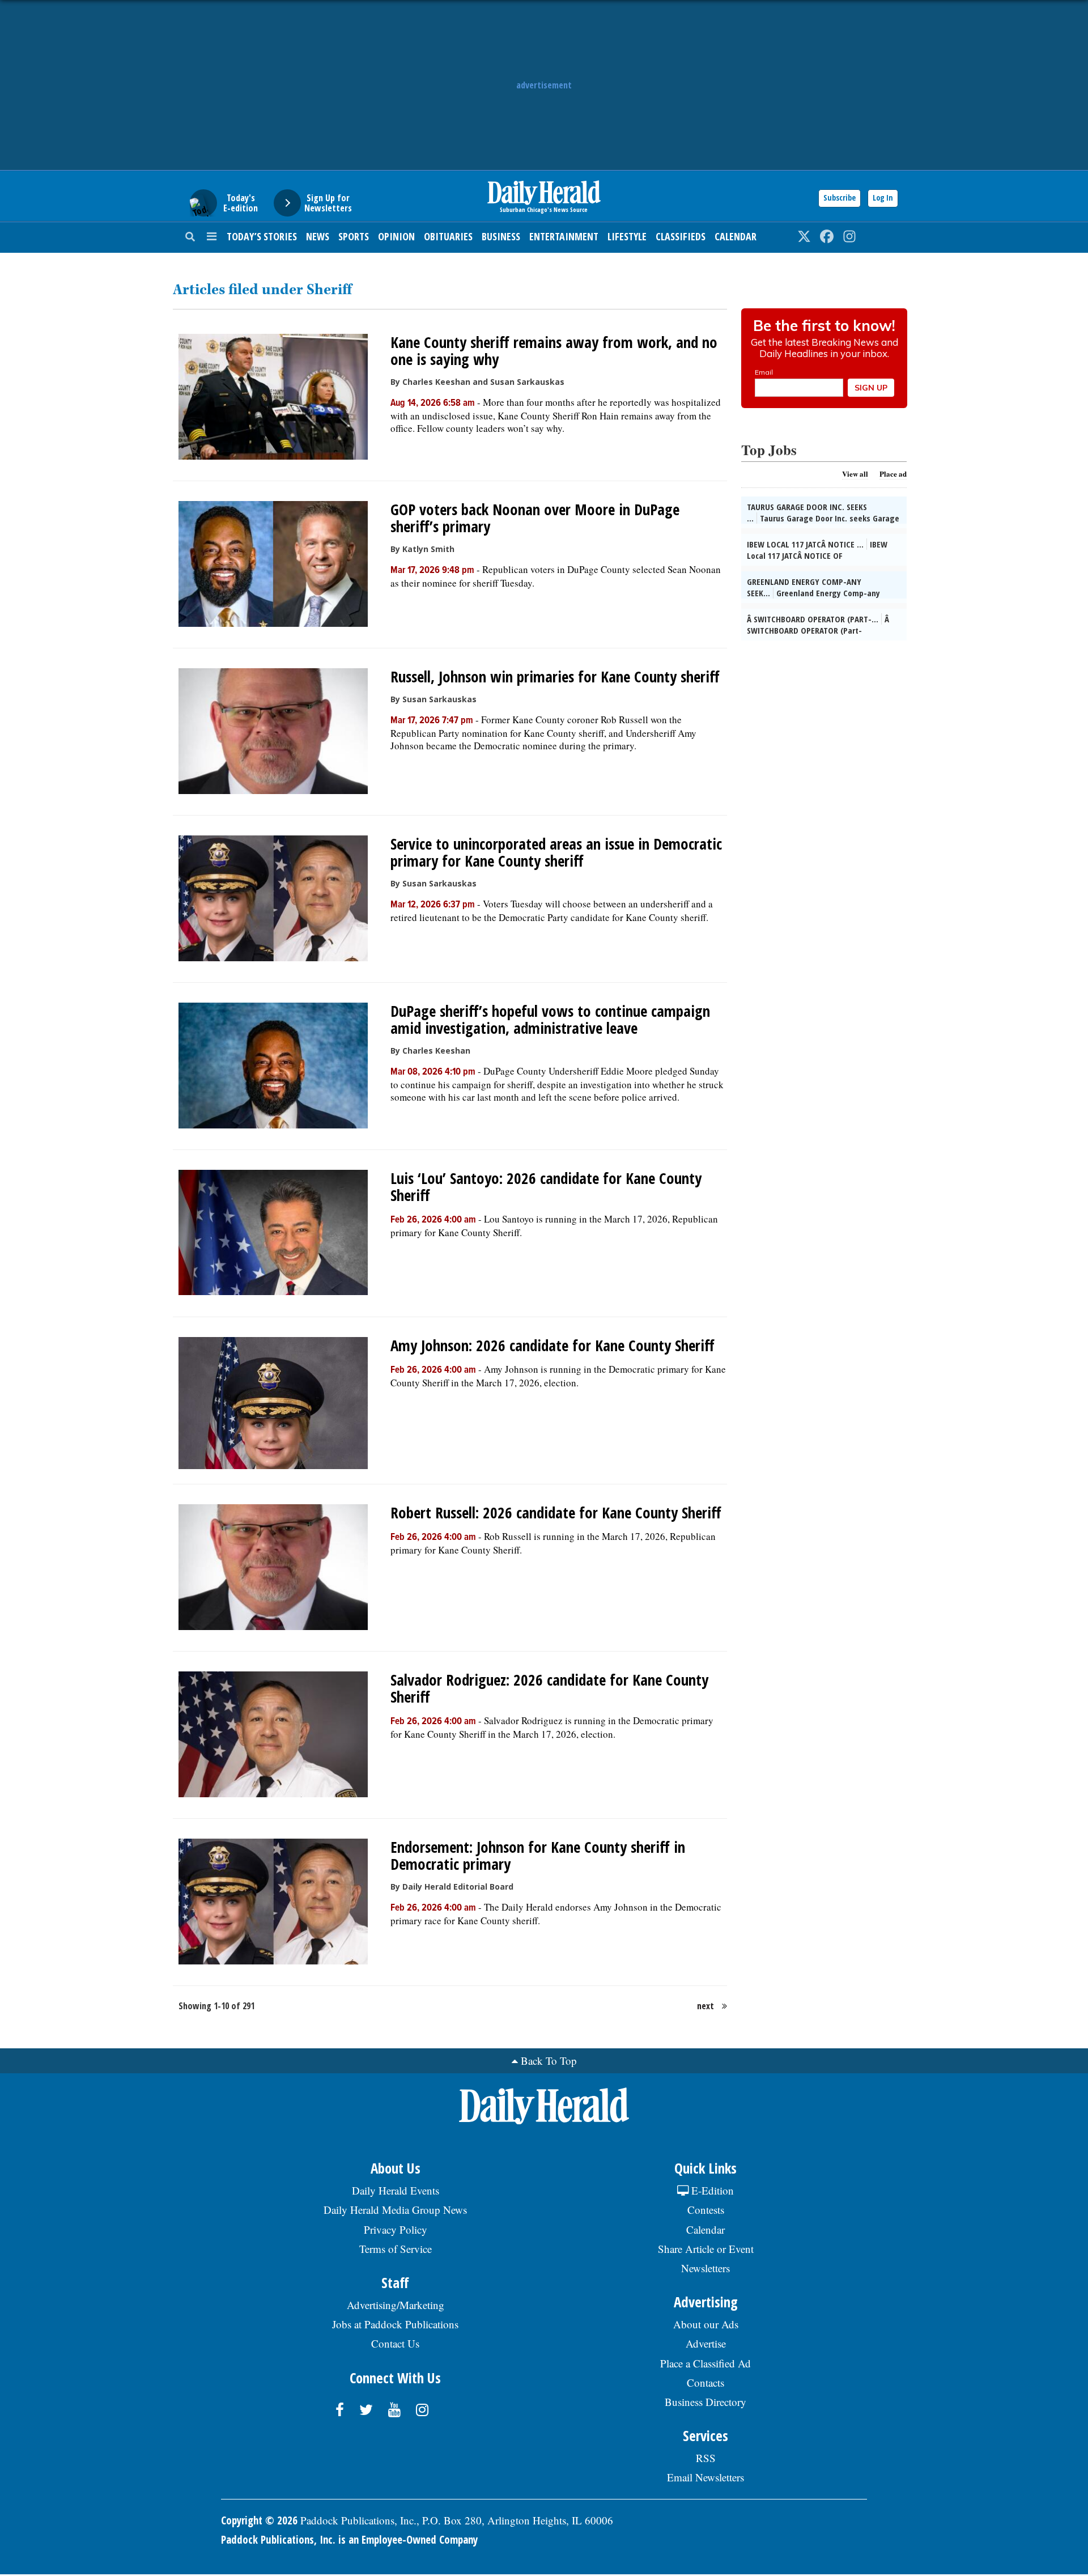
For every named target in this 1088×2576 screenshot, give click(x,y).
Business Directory (705, 2402)
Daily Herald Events (396, 2190)
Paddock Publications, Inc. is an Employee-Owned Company (349, 2540)
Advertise (706, 2343)
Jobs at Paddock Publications (395, 2324)
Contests (706, 2210)
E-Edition (711, 2190)
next (705, 2006)
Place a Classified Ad (705, 2363)
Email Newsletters (705, 2477)
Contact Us (395, 2343)
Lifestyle (627, 236)
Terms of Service (396, 2249)
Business (501, 236)
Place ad (893, 474)
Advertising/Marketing (396, 2305)
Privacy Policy (396, 2229)
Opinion (396, 236)
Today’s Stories (262, 236)
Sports (354, 236)
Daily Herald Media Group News (395, 2210)
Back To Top (549, 2061)
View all (855, 474)
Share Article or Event (706, 2249)
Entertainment (564, 236)
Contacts (705, 2382)
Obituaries (448, 236)
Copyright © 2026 (259, 2520)
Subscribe (840, 198)
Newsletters (705, 2268)
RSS (706, 2458)
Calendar (736, 236)
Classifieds (681, 236)
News (318, 236)
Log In (883, 198)
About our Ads (706, 2324)
